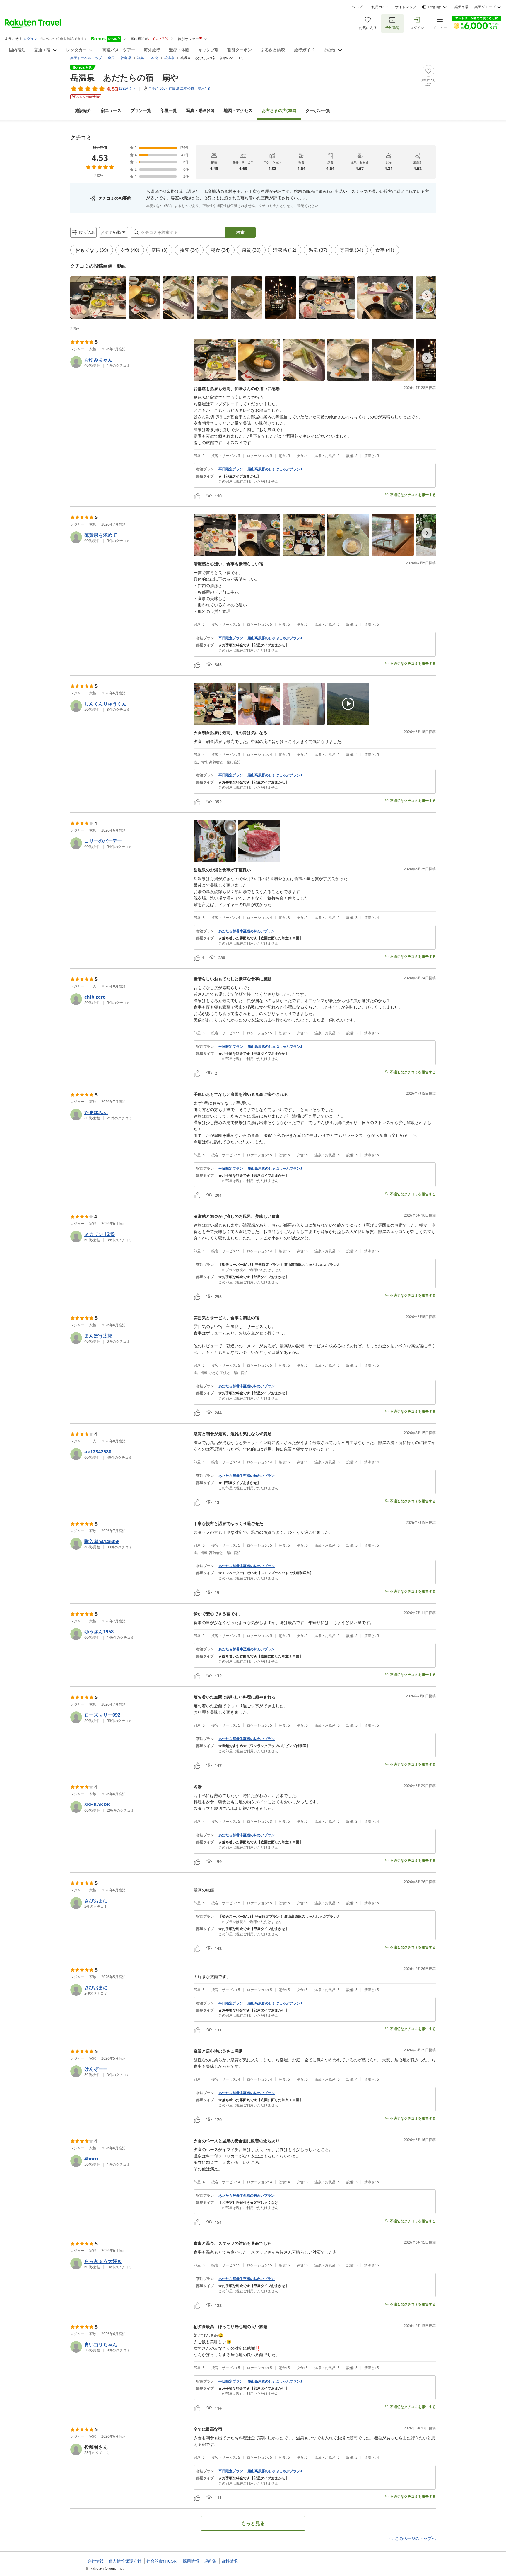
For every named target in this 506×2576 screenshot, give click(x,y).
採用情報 (191, 2561)
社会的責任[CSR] (162, 2561)
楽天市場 (461, 7)
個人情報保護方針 (125, 2561)
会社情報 (95, 2561)
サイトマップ (406, 7)
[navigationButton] (427, 296)
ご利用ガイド (379, 7)
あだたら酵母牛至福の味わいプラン (247, 931)
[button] (98, 297)
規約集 (210, 2561)
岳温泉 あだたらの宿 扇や (124, 77)
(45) (200, 110)
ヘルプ (357, 7)
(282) (279, 110)
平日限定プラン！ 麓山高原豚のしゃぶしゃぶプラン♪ (260, 469)
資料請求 (230, 2561)
